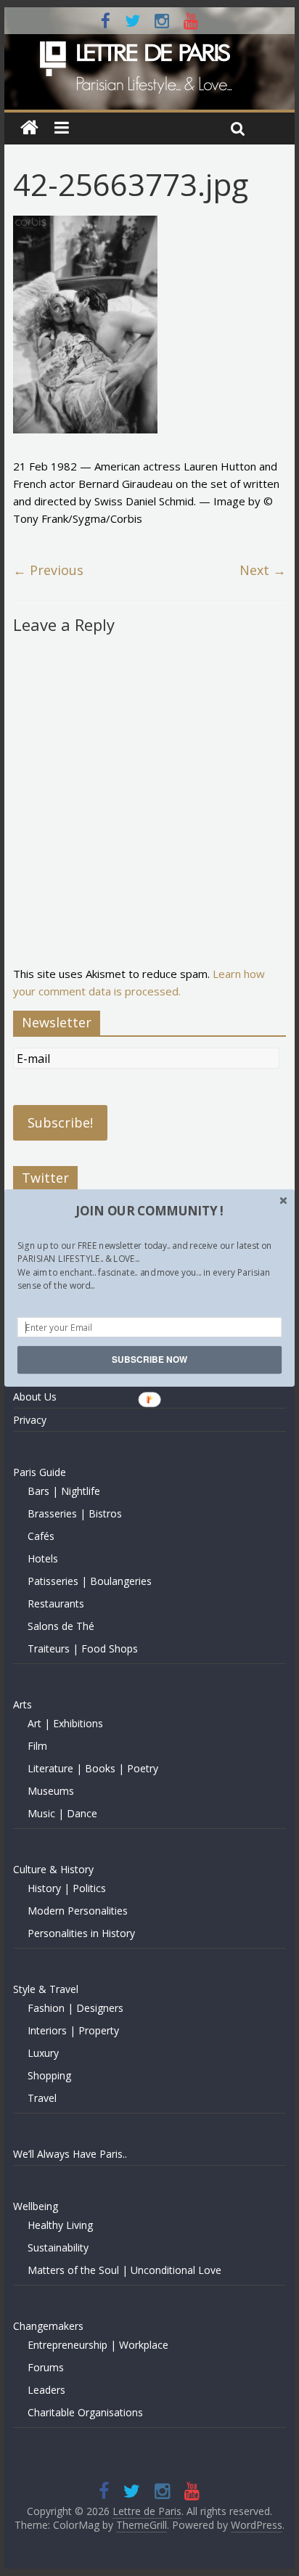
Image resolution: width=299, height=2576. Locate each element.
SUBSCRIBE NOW (149, 1360)
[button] (149, 1211)
